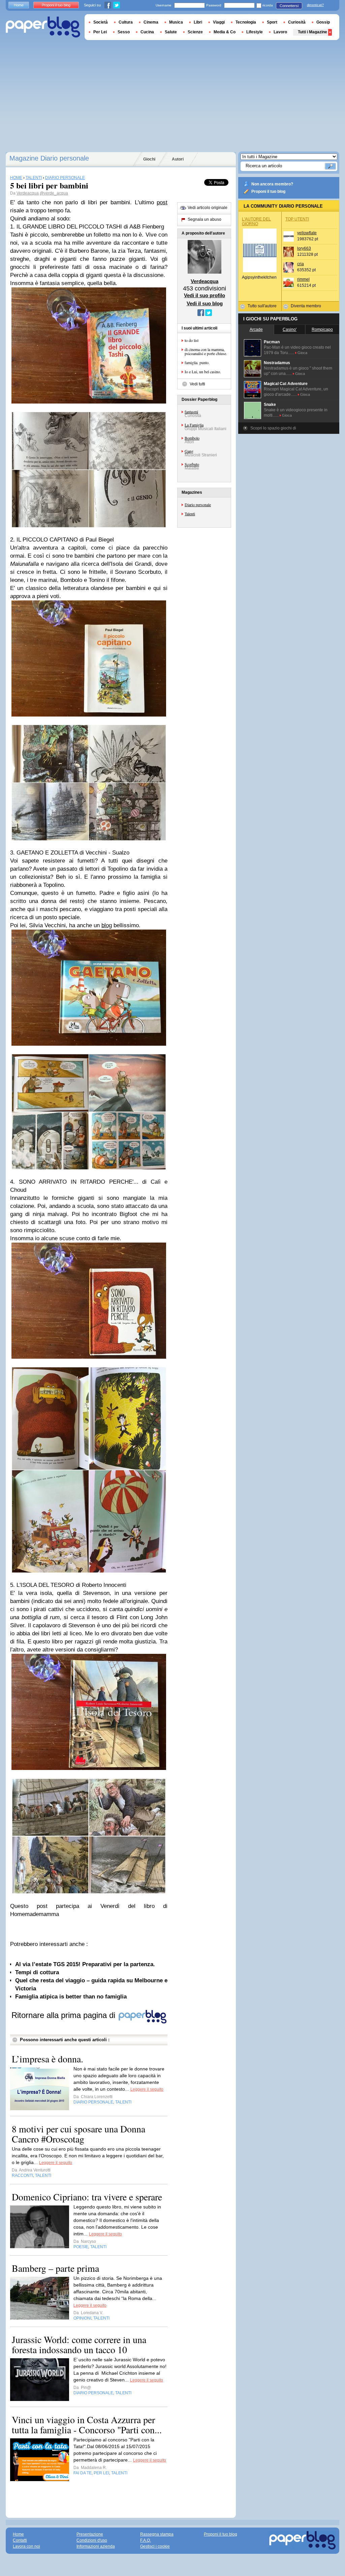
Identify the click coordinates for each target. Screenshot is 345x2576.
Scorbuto (192, 464)
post (162, 202)
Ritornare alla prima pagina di (65, 2015)
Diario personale (198, 504)
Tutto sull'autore (262, 306)
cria (301, 264)
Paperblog (43, 27)
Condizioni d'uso (92, 2540)
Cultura (126, 22)
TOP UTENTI (297, 219)
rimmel (303, 279)
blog (107, 925)
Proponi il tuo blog (268, 192)
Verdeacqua (28, 193)
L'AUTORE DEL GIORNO (256, 221)
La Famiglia (194, 425)
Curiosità (297, 22)
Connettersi (289, 6)
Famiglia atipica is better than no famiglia (71, 1997)
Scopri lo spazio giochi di (273, 428)
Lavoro (280, 32)
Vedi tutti (197, 384)
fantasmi (191, 412)
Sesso (124, 32)
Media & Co (225, 32)
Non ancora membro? (272, 184)
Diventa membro (306, 306)
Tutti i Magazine (312, 32)
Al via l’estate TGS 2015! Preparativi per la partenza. (85, 1964)
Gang (189, 451)
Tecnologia (246, 22)
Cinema (151, 22)
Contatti (20, 2540)
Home (19, 5)
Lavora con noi (26, 2546)
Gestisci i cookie (155, 2546)
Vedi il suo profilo (205, 295)
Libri (198, 22)
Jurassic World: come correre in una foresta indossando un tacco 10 (79, 2344)
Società (101, 22)
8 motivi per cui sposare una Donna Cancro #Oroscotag (79, 2134)
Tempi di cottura (37, 1972)
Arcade (256, 329)
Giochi (149, 159)
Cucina (147, 32)
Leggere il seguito (147, 2089)
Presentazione (90, 2534)
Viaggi (219, 22)
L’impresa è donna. (48, 2059)
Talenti (190, 514)
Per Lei (100, 32)
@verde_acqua (54, 193)
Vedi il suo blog (205, 303)
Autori (178, 159)
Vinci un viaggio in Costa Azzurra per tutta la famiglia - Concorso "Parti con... (87, 2425)
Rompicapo (322, 329)
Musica (176, 22)
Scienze (195, 32)
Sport (272, 22)
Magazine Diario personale (49, 158)
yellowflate (307, 233)
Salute (171, 32)
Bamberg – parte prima (55, 2268)
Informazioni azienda (96, 2546)
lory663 (304, 248)
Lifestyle (255, 32)
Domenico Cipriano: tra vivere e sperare (87, 2197)
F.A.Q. (146, 2540)
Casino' (290, 329)
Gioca (302, 353)
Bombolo (192, 438)
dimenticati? (315, 5)
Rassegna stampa (157, 2534)
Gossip (323, 22)
